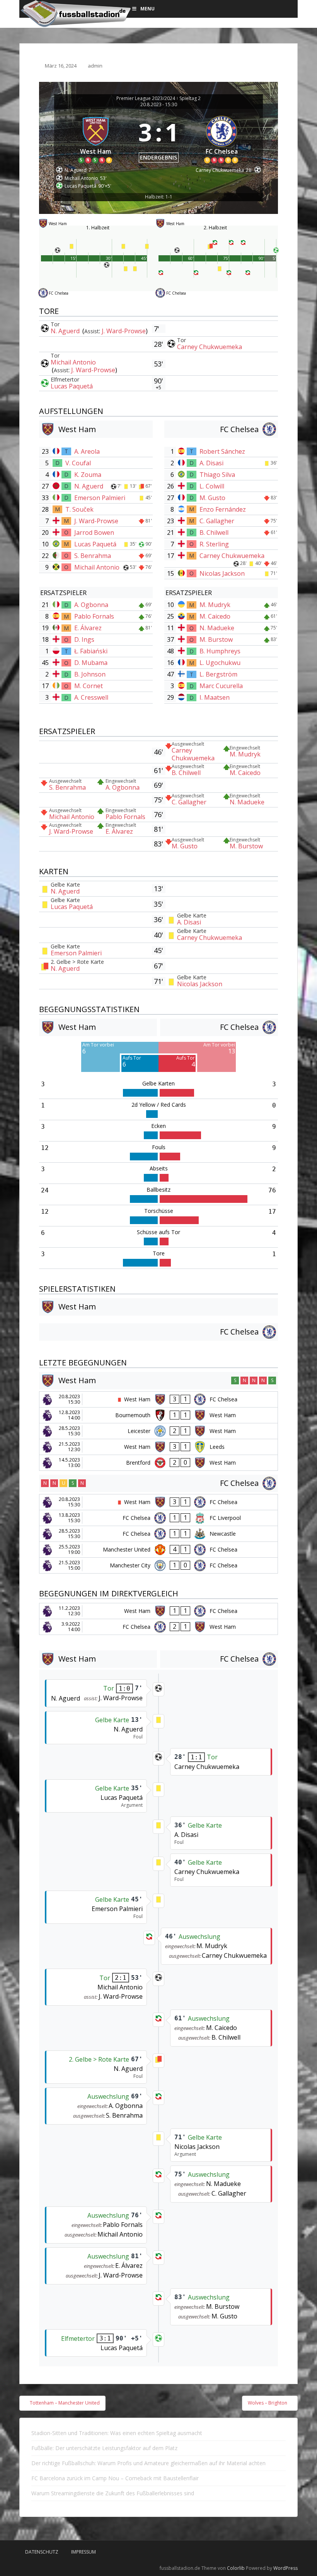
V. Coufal (78, 463)
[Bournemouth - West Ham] (158, 1415)
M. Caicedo (215, 616)
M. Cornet (89, 686)
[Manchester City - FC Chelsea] (158, 1565)
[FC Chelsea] (222, 138)
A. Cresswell (91, 697)
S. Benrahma (93, 556)
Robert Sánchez (222, 451)
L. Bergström (218, 674)
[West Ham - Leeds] (158, 1447)
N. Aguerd (66, 331)
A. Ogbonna (91, 605)
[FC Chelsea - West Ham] (158, 1627)
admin (95, 66)
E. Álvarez (88, 628)
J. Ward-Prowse (124, 331)
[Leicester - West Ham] (158, 1431)
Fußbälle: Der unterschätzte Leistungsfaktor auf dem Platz (104, 2448)
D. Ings (84, 639)
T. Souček (79, 509)
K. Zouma (88, 475)
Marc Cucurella (221, 686)
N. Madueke (217, 628)
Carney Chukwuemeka (210, 347)
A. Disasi (211, 463)
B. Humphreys (220, 651)
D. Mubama (91, 663)
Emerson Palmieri (100, 498)
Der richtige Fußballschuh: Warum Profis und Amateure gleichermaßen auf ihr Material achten (148, 2463)
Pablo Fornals (94, 616)
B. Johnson (90, 674)
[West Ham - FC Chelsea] (158, 1399)
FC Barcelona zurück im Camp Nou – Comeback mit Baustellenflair (115, 2478)
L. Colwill (212, 486)
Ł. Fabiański (91, 651)
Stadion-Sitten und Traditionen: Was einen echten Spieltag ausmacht (117, 2433)
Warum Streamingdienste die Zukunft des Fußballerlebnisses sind (113, 2493)
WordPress (285, 2568)
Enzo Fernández (223, 509)
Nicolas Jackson (222, 573)
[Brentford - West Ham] (158, 1463)
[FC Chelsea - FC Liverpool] (158, 1518)
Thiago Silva (217, 475)
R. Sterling (214, 544)
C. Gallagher (217, 521)
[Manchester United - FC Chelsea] (158, 1550)
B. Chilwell (214, 532)
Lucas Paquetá (72, 386)
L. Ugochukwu (220, 663)
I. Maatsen (215, 697)
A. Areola (87, 451)
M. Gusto (212, 498)
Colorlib (236, 2568)
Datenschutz (42, 2552)
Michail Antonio (73, 362)
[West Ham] (95, 138)
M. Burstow (216, 639)
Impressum (84, 2552)
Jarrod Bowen (94, 532)
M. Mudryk (215, 605)
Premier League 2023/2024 (146, 98)
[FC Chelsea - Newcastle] (158, 1534)
